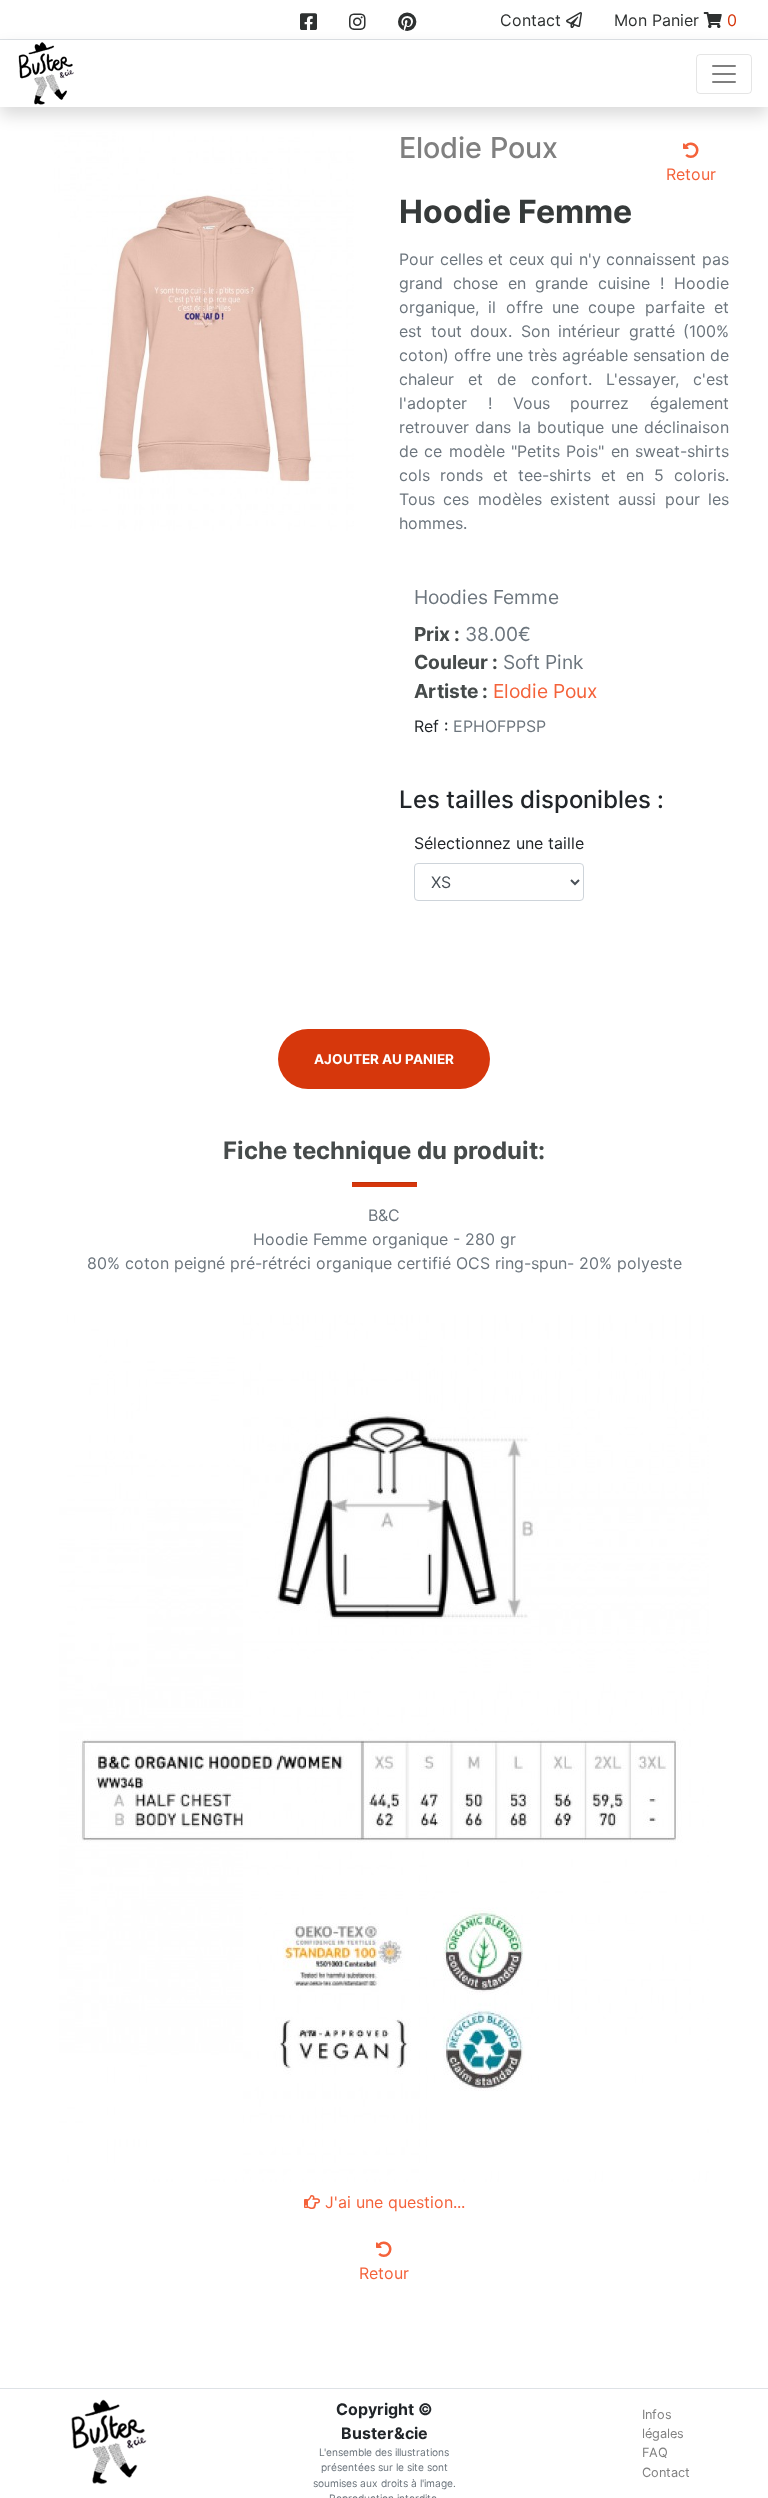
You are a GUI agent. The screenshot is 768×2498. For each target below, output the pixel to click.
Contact (533, 20)
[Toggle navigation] (724, 74)
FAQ (655, 2452)
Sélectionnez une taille (499, 843)
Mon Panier (675, 20)
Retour (691, 174)
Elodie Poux (545, 691)
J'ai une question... (392, 2202)
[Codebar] (204, 329)
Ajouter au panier (384, 1059)
